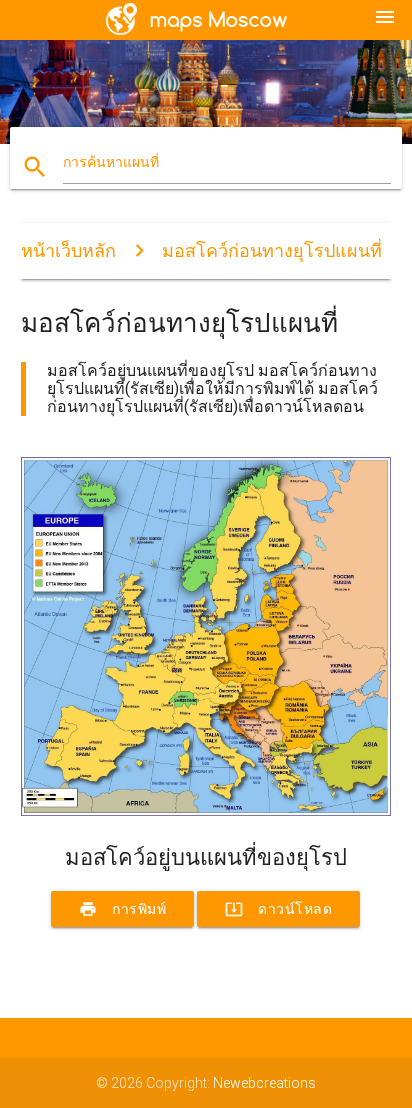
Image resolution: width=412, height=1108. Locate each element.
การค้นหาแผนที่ (111, 162)
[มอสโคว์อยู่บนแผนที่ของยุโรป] (206, 811)
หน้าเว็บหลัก (68, 250)
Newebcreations (264, 1083)
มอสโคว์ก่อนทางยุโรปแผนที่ (272, 250)
